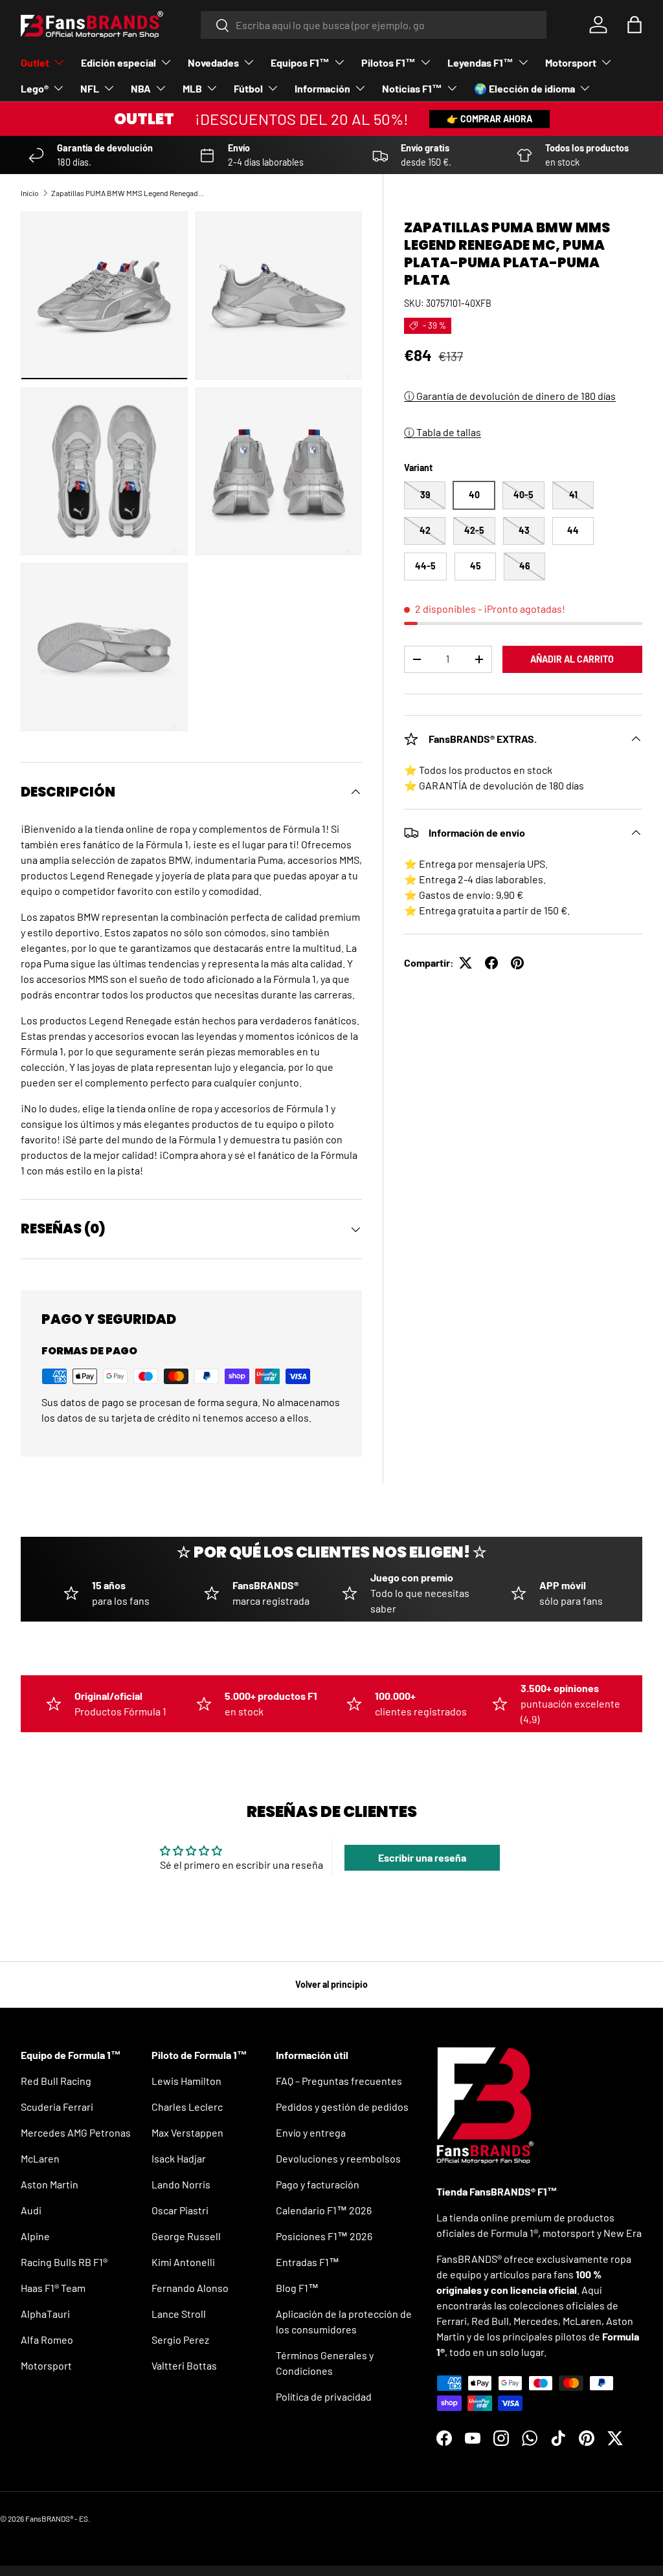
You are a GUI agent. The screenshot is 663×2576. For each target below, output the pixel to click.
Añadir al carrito (572, 659)
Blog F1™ (297, 2288)
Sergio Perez (180, 2339)
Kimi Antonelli (183, 2262)
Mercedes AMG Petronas (76, 2132)
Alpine (35, 2236)
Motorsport (46, 2365)
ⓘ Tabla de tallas (443, 432)
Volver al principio (331, 1984)
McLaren (40, 2158)
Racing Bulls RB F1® (64, 2262)
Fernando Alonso (190, 2288)
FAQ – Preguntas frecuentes (339, 2081)
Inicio (30, 193)
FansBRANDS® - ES (57, 2518)
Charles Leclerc (187, 2107)
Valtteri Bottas (184, 2365)
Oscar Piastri (180, 2210)
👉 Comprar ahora (489, 119)
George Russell (186, 2236)
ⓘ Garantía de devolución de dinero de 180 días (510, 396)
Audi (31, 2210)
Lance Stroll (179, 2314)
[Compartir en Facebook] (491, 963)
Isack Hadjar (179, 2158)
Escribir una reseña (422, 1857)
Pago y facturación (318, 2184)
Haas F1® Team (53, 2288)
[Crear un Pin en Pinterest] (517, 963)
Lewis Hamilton (186, 2081)
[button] (635, 25)
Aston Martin (50, 2184)
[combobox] (374, 25)
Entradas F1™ (308, 2262)
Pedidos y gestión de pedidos (342, 2107)
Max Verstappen (187, 2132)
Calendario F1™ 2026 (324, 2210)
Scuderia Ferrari (57, 2107)
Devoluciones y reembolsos (338, 2158)
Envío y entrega (311, 2132)
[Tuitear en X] (466, 963)
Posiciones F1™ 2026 (324, 2236)
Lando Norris (181, 2184)
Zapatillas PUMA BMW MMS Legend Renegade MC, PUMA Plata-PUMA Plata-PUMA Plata (129, 193)
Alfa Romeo (47, 2339)
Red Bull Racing (56, 2081)
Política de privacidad (324, 2396)
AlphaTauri (45, 2314)
